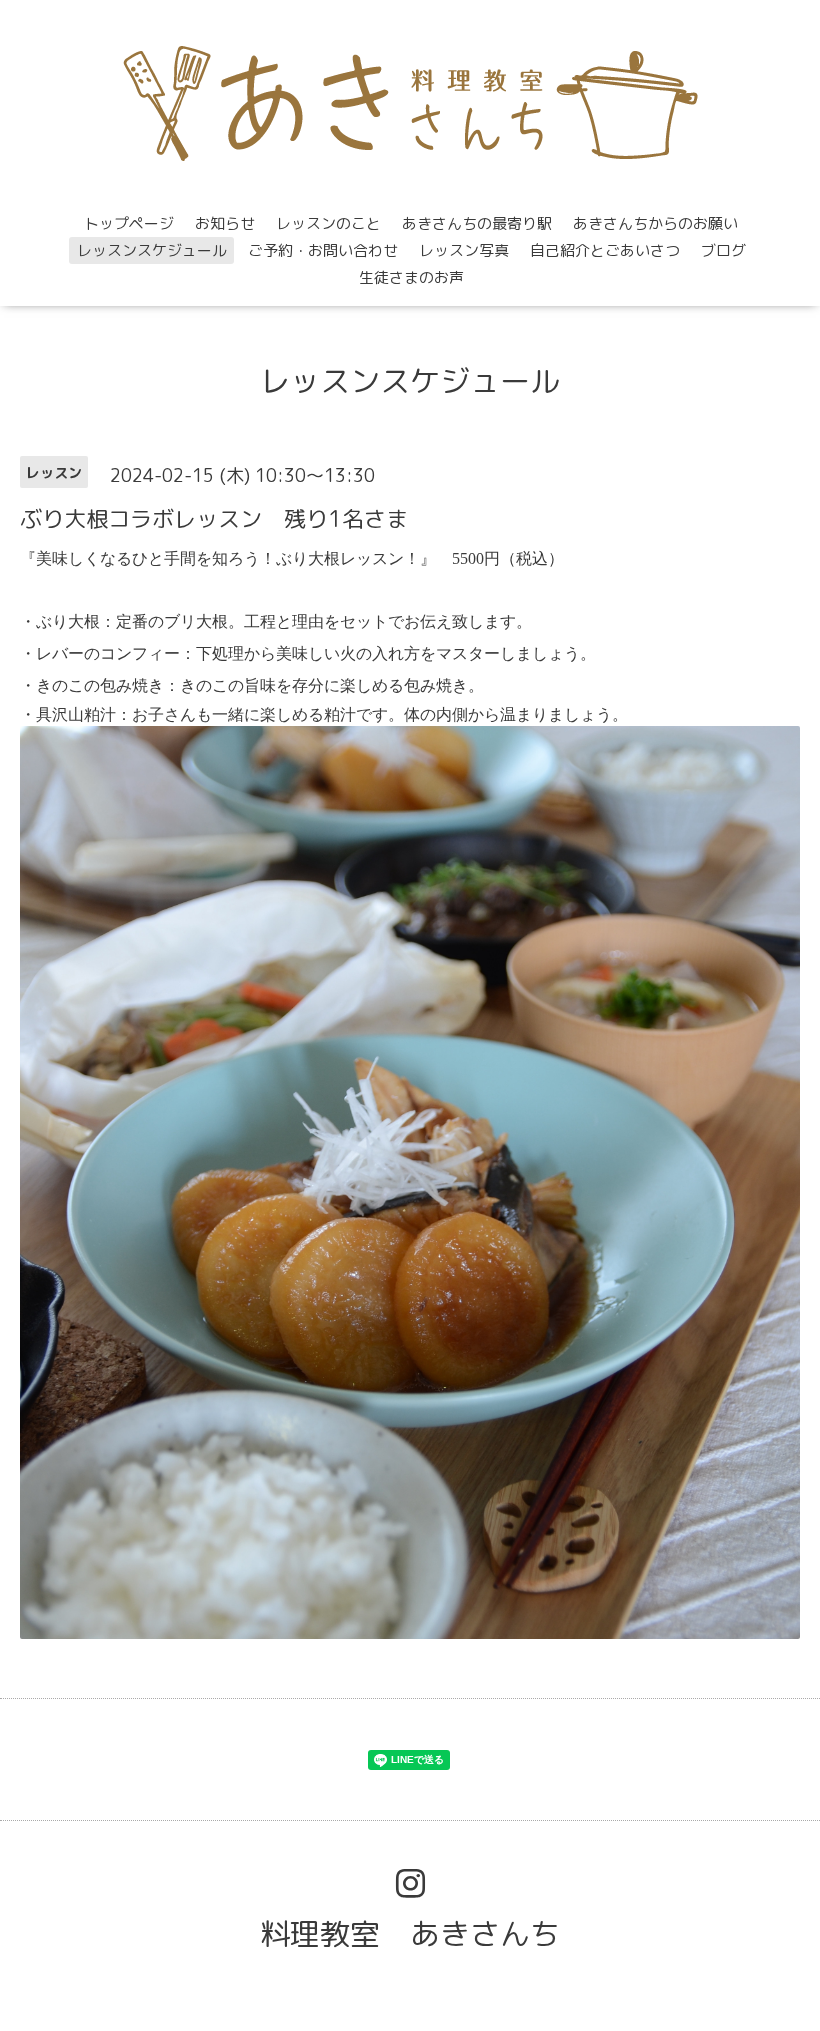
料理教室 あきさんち (410, 1934)
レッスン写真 (464, 250)
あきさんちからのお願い (655, 223)
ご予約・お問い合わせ (323, 250)
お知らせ (225, 223)
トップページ (129, 223)
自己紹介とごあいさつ (605, 250)
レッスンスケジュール (152, 250)
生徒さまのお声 (411, 277)
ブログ (723, 250)
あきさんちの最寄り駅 (477, 223)
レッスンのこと (328, 223)
